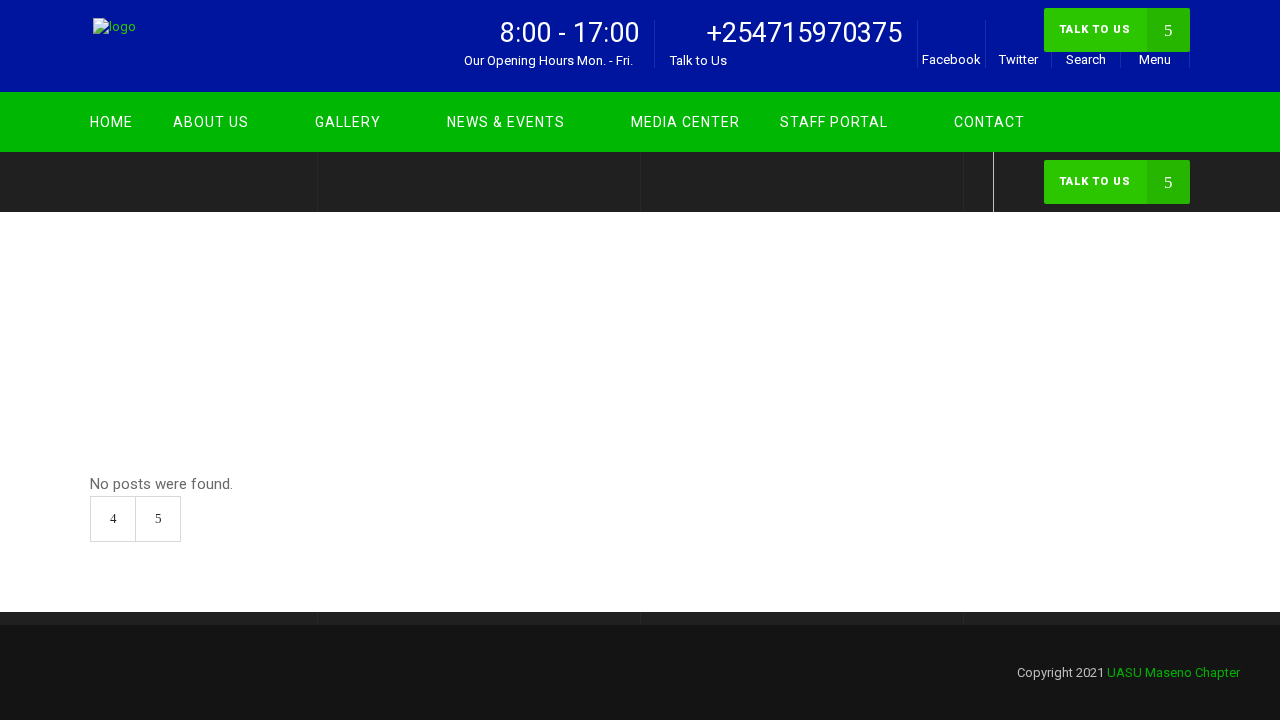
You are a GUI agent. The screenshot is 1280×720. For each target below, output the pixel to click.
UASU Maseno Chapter (1103, 313)
